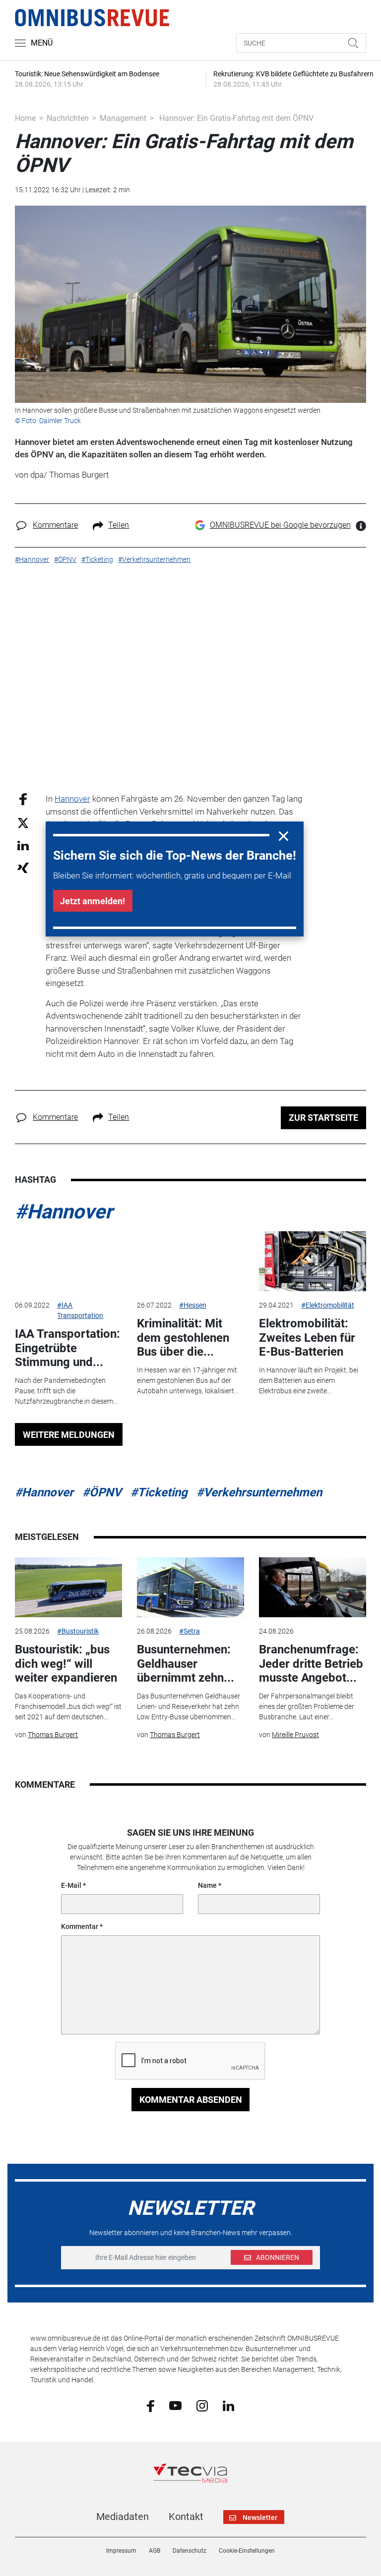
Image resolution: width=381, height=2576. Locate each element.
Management (123, 118)
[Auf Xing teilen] (23, 867)
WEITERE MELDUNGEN (69, 1435)
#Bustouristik (78, 1631)
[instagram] (202, 2405)
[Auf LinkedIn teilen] (23, 845)
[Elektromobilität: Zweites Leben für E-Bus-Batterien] (313, 1261)
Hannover (72, 799)
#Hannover (64, 1212)
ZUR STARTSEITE (323, 1118)
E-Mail (71, 1885)
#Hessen (193, 1305)
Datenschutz (190, 2551)
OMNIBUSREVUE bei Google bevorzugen (280, 525)
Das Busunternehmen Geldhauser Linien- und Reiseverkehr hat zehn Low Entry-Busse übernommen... (189, 1706)
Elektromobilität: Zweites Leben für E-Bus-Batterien (307, 1338)
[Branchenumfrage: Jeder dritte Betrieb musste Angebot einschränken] (313, 1588)
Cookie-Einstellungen (247, 2551)
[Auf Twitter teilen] (23, 822)
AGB (155, 2551)
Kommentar (80, 1926)
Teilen (119, 525)
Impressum (121, 2551)
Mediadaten (123, 2517)
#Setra (190, 1631)
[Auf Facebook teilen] (23, 799)
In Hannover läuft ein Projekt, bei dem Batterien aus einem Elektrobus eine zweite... (309, 1380)
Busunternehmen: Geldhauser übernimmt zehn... (186, 1664)
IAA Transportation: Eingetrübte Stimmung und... (67, 1348)
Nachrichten (68, 118)
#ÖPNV (102, 1492)
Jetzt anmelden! (93, 901)
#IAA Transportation (80, 1310)
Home (25, 118)
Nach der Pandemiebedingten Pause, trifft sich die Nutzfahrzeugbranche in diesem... (66, 1391)
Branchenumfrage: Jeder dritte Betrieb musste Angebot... (311, 1664)
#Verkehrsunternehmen (259, 1492)
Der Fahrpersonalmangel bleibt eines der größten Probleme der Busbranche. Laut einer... (307, 1706)
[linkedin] (228, 2405)
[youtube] (175, 2405)
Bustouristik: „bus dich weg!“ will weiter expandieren (66, 1664)
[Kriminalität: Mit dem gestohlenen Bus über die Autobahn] (190, 1261)
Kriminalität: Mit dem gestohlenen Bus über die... (183, 1338)
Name (207, 1885)
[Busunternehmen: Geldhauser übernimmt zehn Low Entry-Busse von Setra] (190, 1588)
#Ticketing (159, 1492)
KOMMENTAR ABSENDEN (191, 2100)
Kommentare (55, 525)
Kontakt (186, 2517)
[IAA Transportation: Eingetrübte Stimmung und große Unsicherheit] (68, 1261)
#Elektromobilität (328, 1305)
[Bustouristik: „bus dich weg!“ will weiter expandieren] (68, 1588)
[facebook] (151, 2405)
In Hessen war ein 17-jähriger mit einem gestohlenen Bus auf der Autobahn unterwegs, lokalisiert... (188, 1380)
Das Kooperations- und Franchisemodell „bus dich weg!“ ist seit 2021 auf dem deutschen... (68, 1706)
